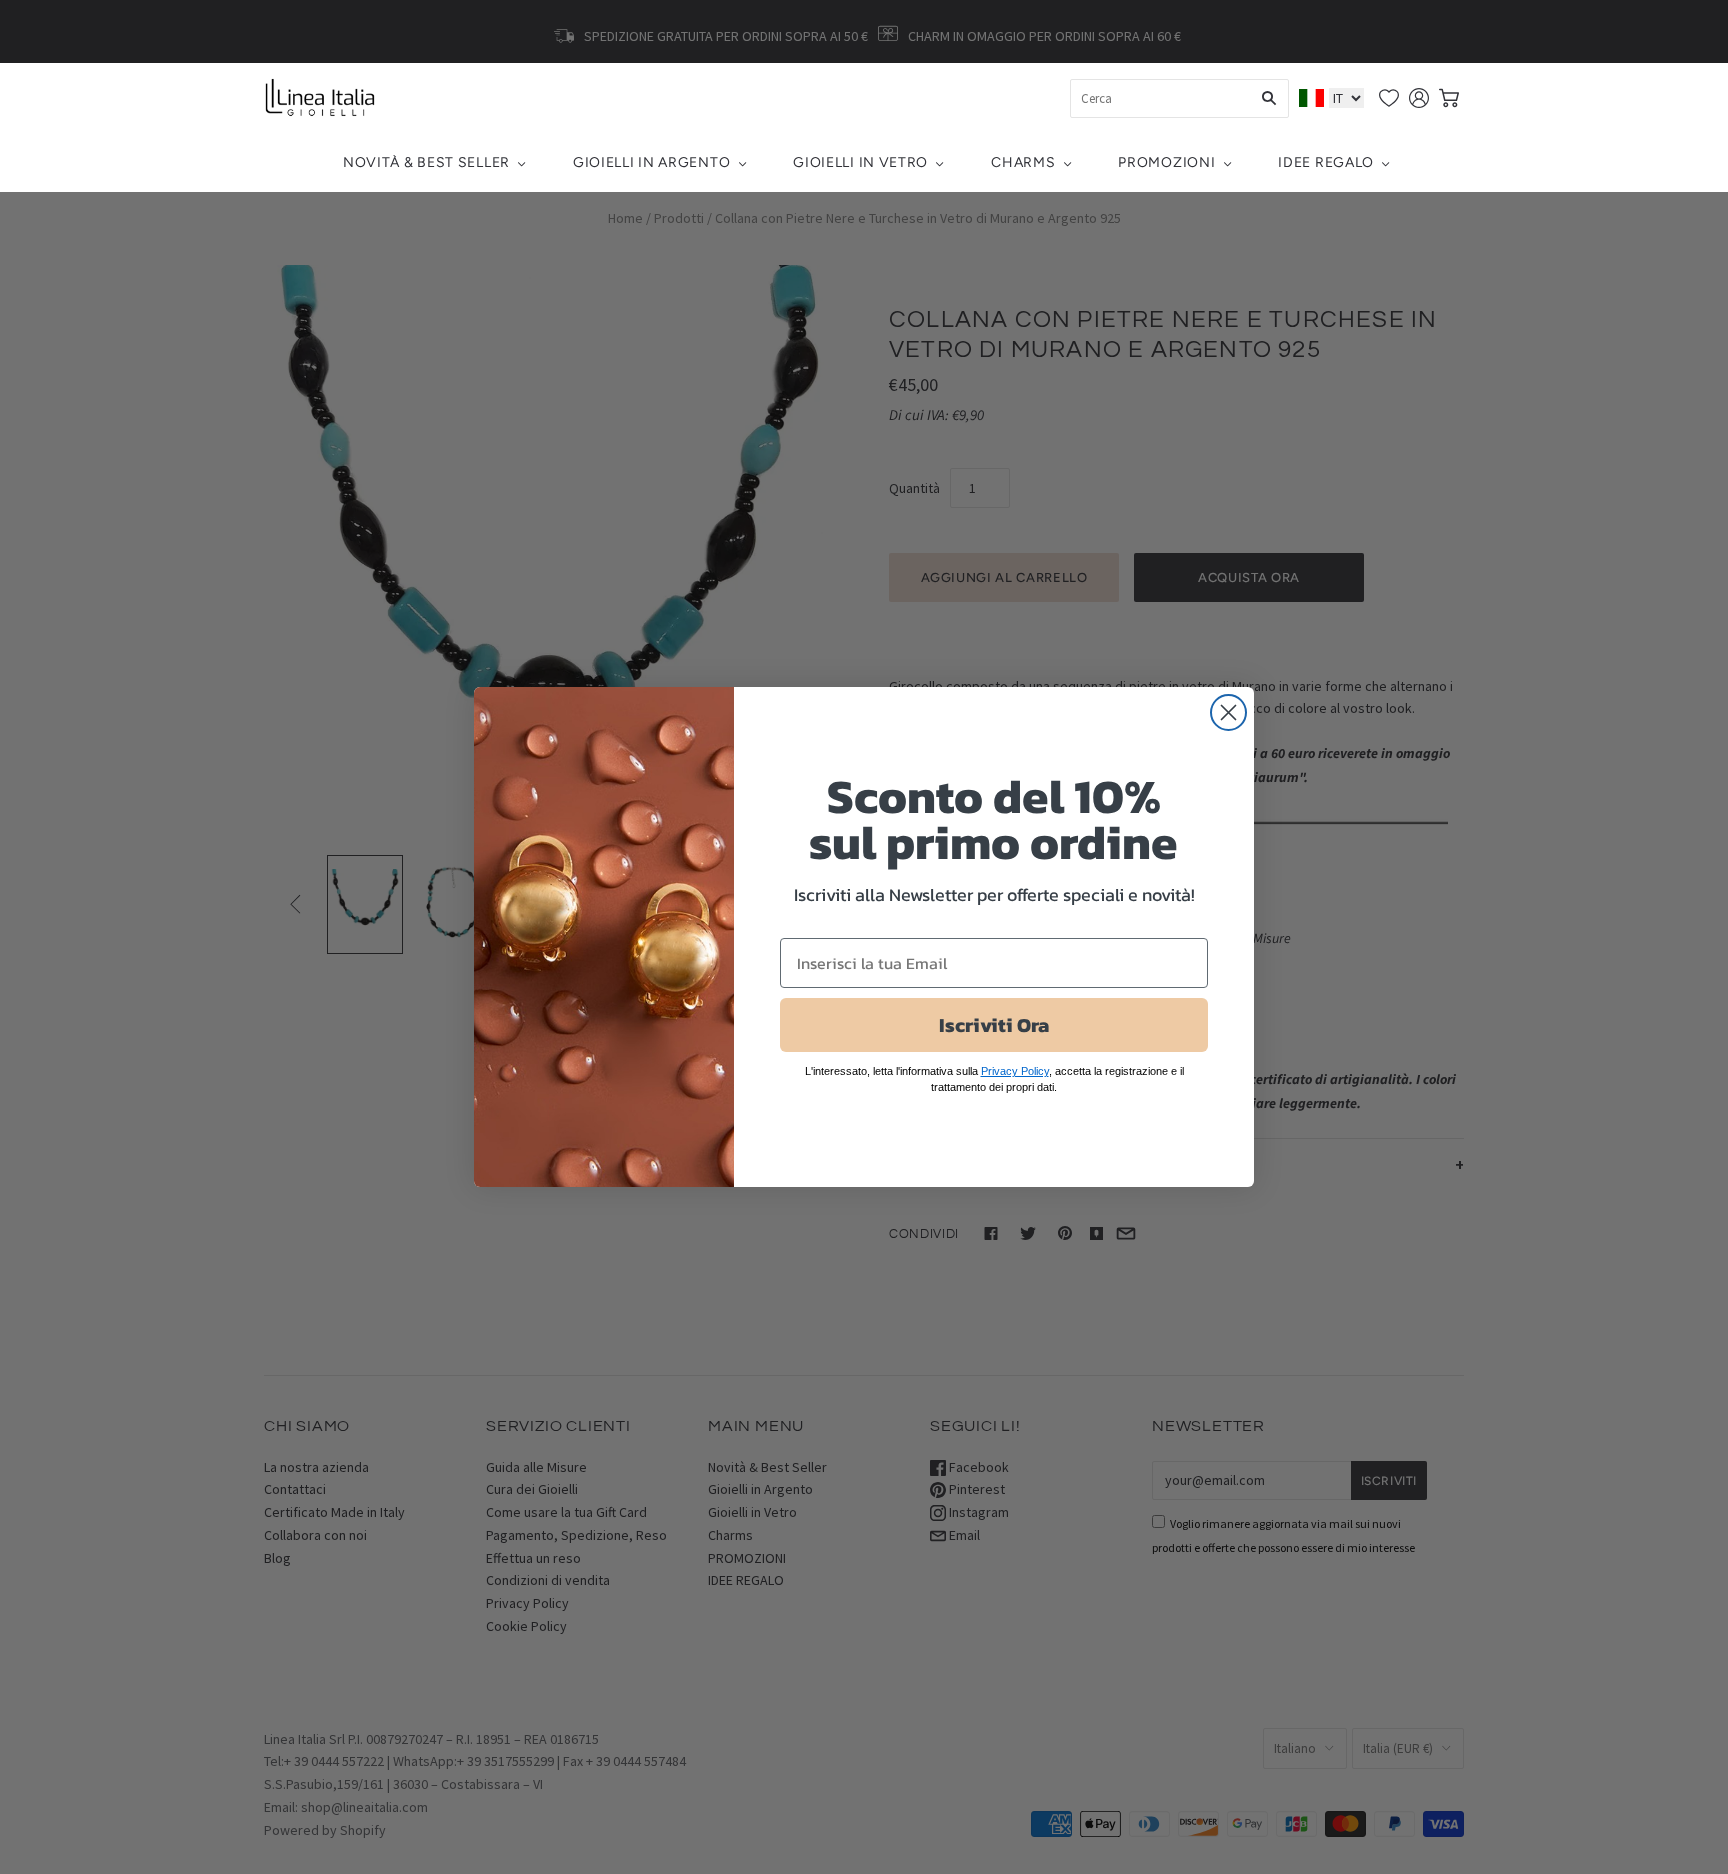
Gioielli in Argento (651, 162)
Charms (1023, 162)
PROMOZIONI (1166, 162)
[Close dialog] (1228, 712)
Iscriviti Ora (994, 1025)
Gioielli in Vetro (860, 162)
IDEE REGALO (1326, 162)
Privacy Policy (1015, 1071)
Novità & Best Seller (426, 162)
